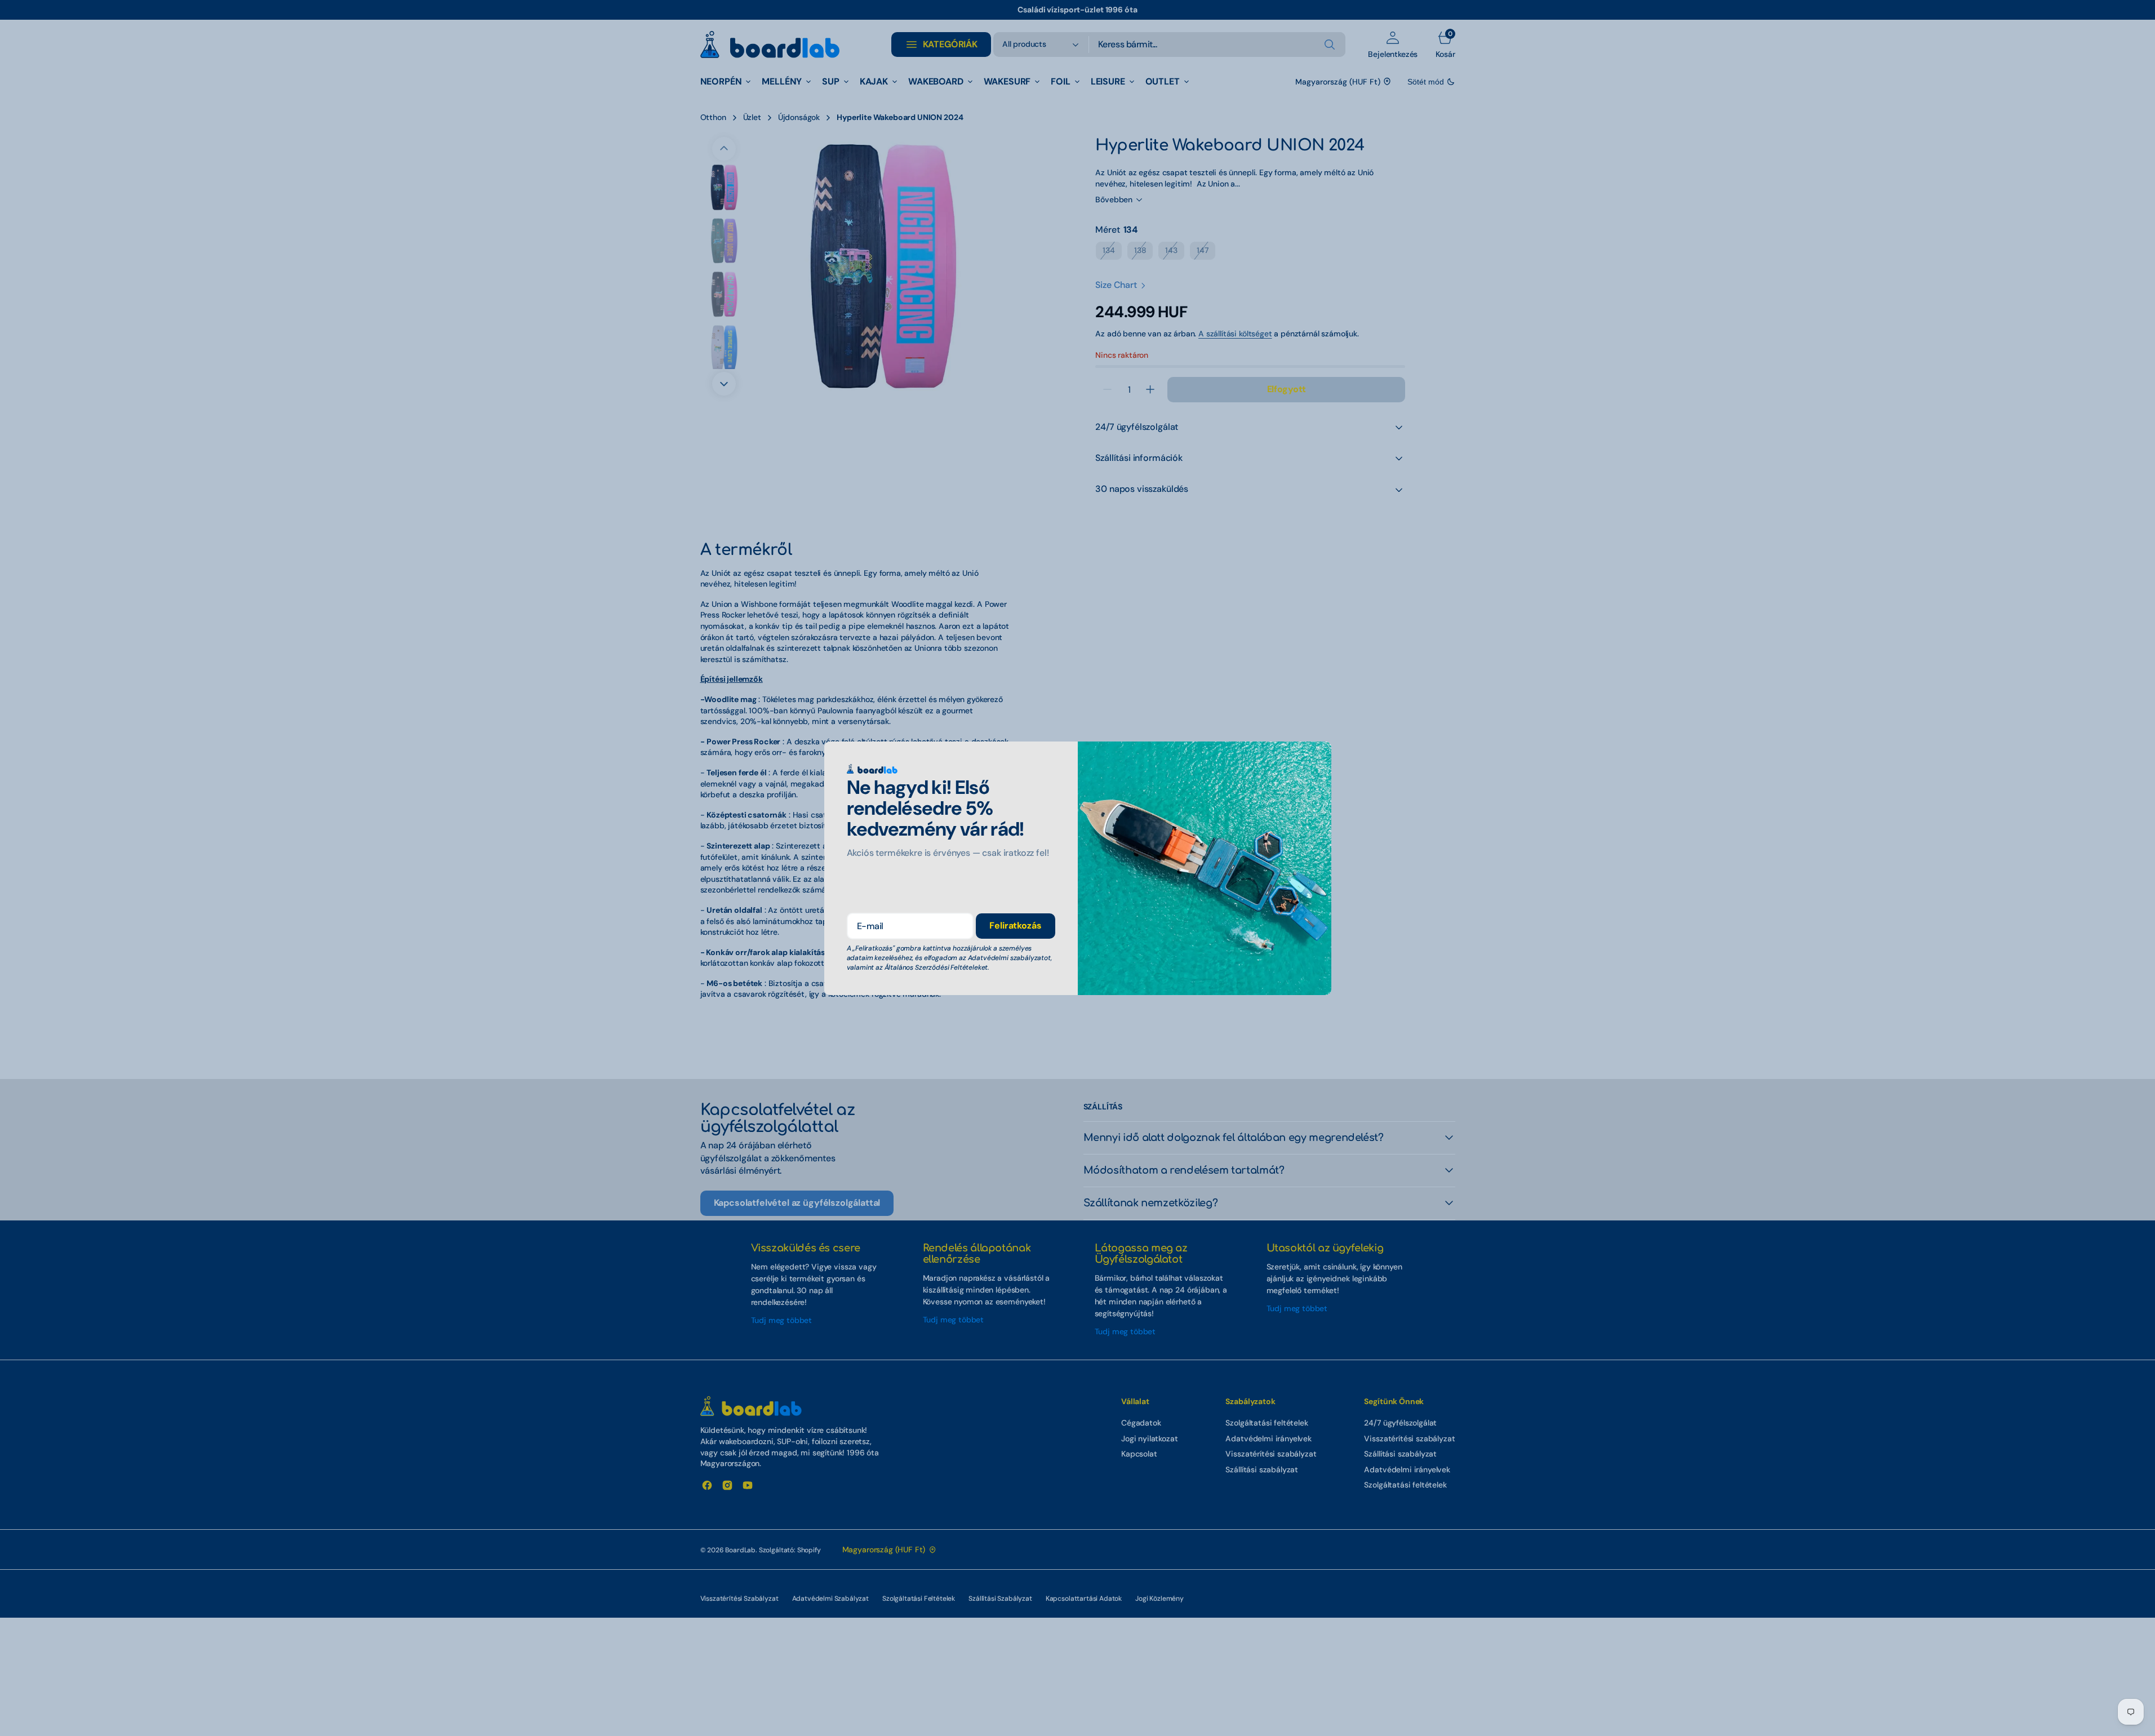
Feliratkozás (1015, 925)
